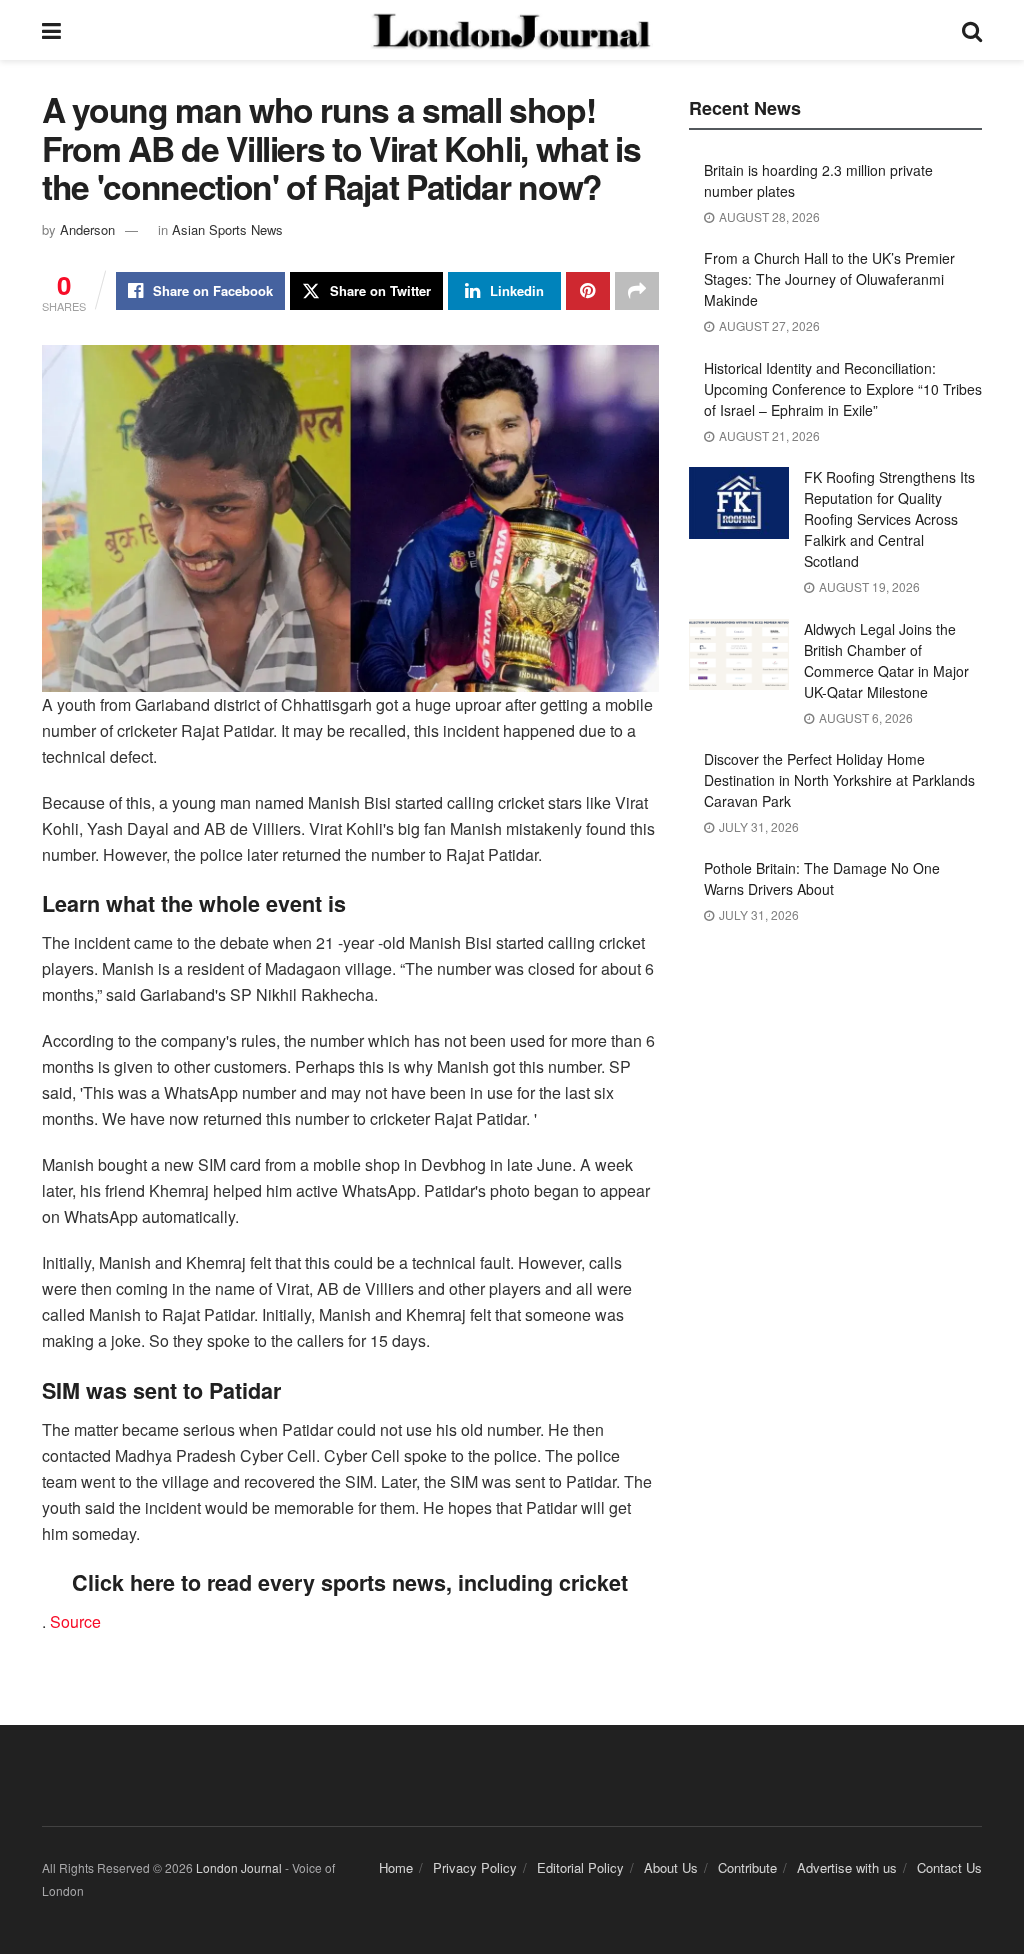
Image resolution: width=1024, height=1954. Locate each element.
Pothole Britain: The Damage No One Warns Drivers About (822, 878)
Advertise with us (847, 1867)
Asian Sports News (227, 229)
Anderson (87, 229)
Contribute (747, 1867)
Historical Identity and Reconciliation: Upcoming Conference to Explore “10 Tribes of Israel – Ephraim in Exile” (843, 389)
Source (75, 1621)
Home (396, 1867)
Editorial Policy (580, 1867)
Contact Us (949, 1867)
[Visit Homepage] (511, 30)
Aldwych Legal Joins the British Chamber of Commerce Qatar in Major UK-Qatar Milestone (886, 660)
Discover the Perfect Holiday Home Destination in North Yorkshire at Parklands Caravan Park (839, 780)
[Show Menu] (51, 30)
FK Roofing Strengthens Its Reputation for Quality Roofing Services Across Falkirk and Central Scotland (889, 519)
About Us (671, 1867)
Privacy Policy (475, 1867)
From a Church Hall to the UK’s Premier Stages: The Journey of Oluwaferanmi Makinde (829, 279)
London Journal (239, 1867)
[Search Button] (972, 30)
